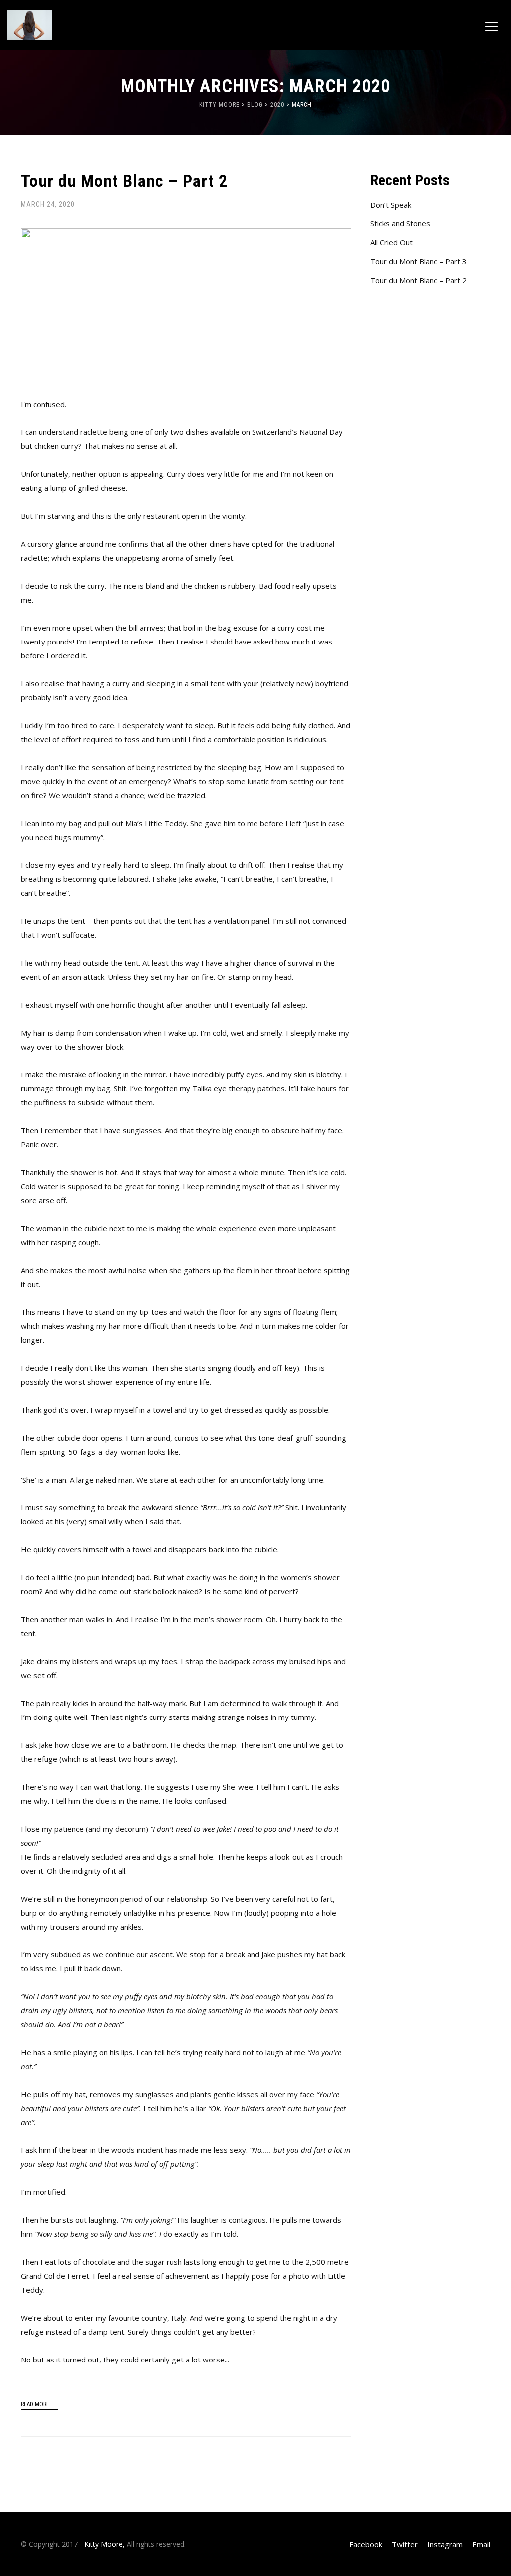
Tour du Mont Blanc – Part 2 (124, 181)
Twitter (405, 2544)
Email (481, 2544)
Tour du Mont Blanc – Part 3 (418, 261)
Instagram (445, 2544)
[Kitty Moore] (62, 25)
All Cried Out (391, 242)
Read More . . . (40, 2404)
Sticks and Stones (400, 223)
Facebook (366, 2544)
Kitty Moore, (105, 2544)
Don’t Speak (391, 205)
